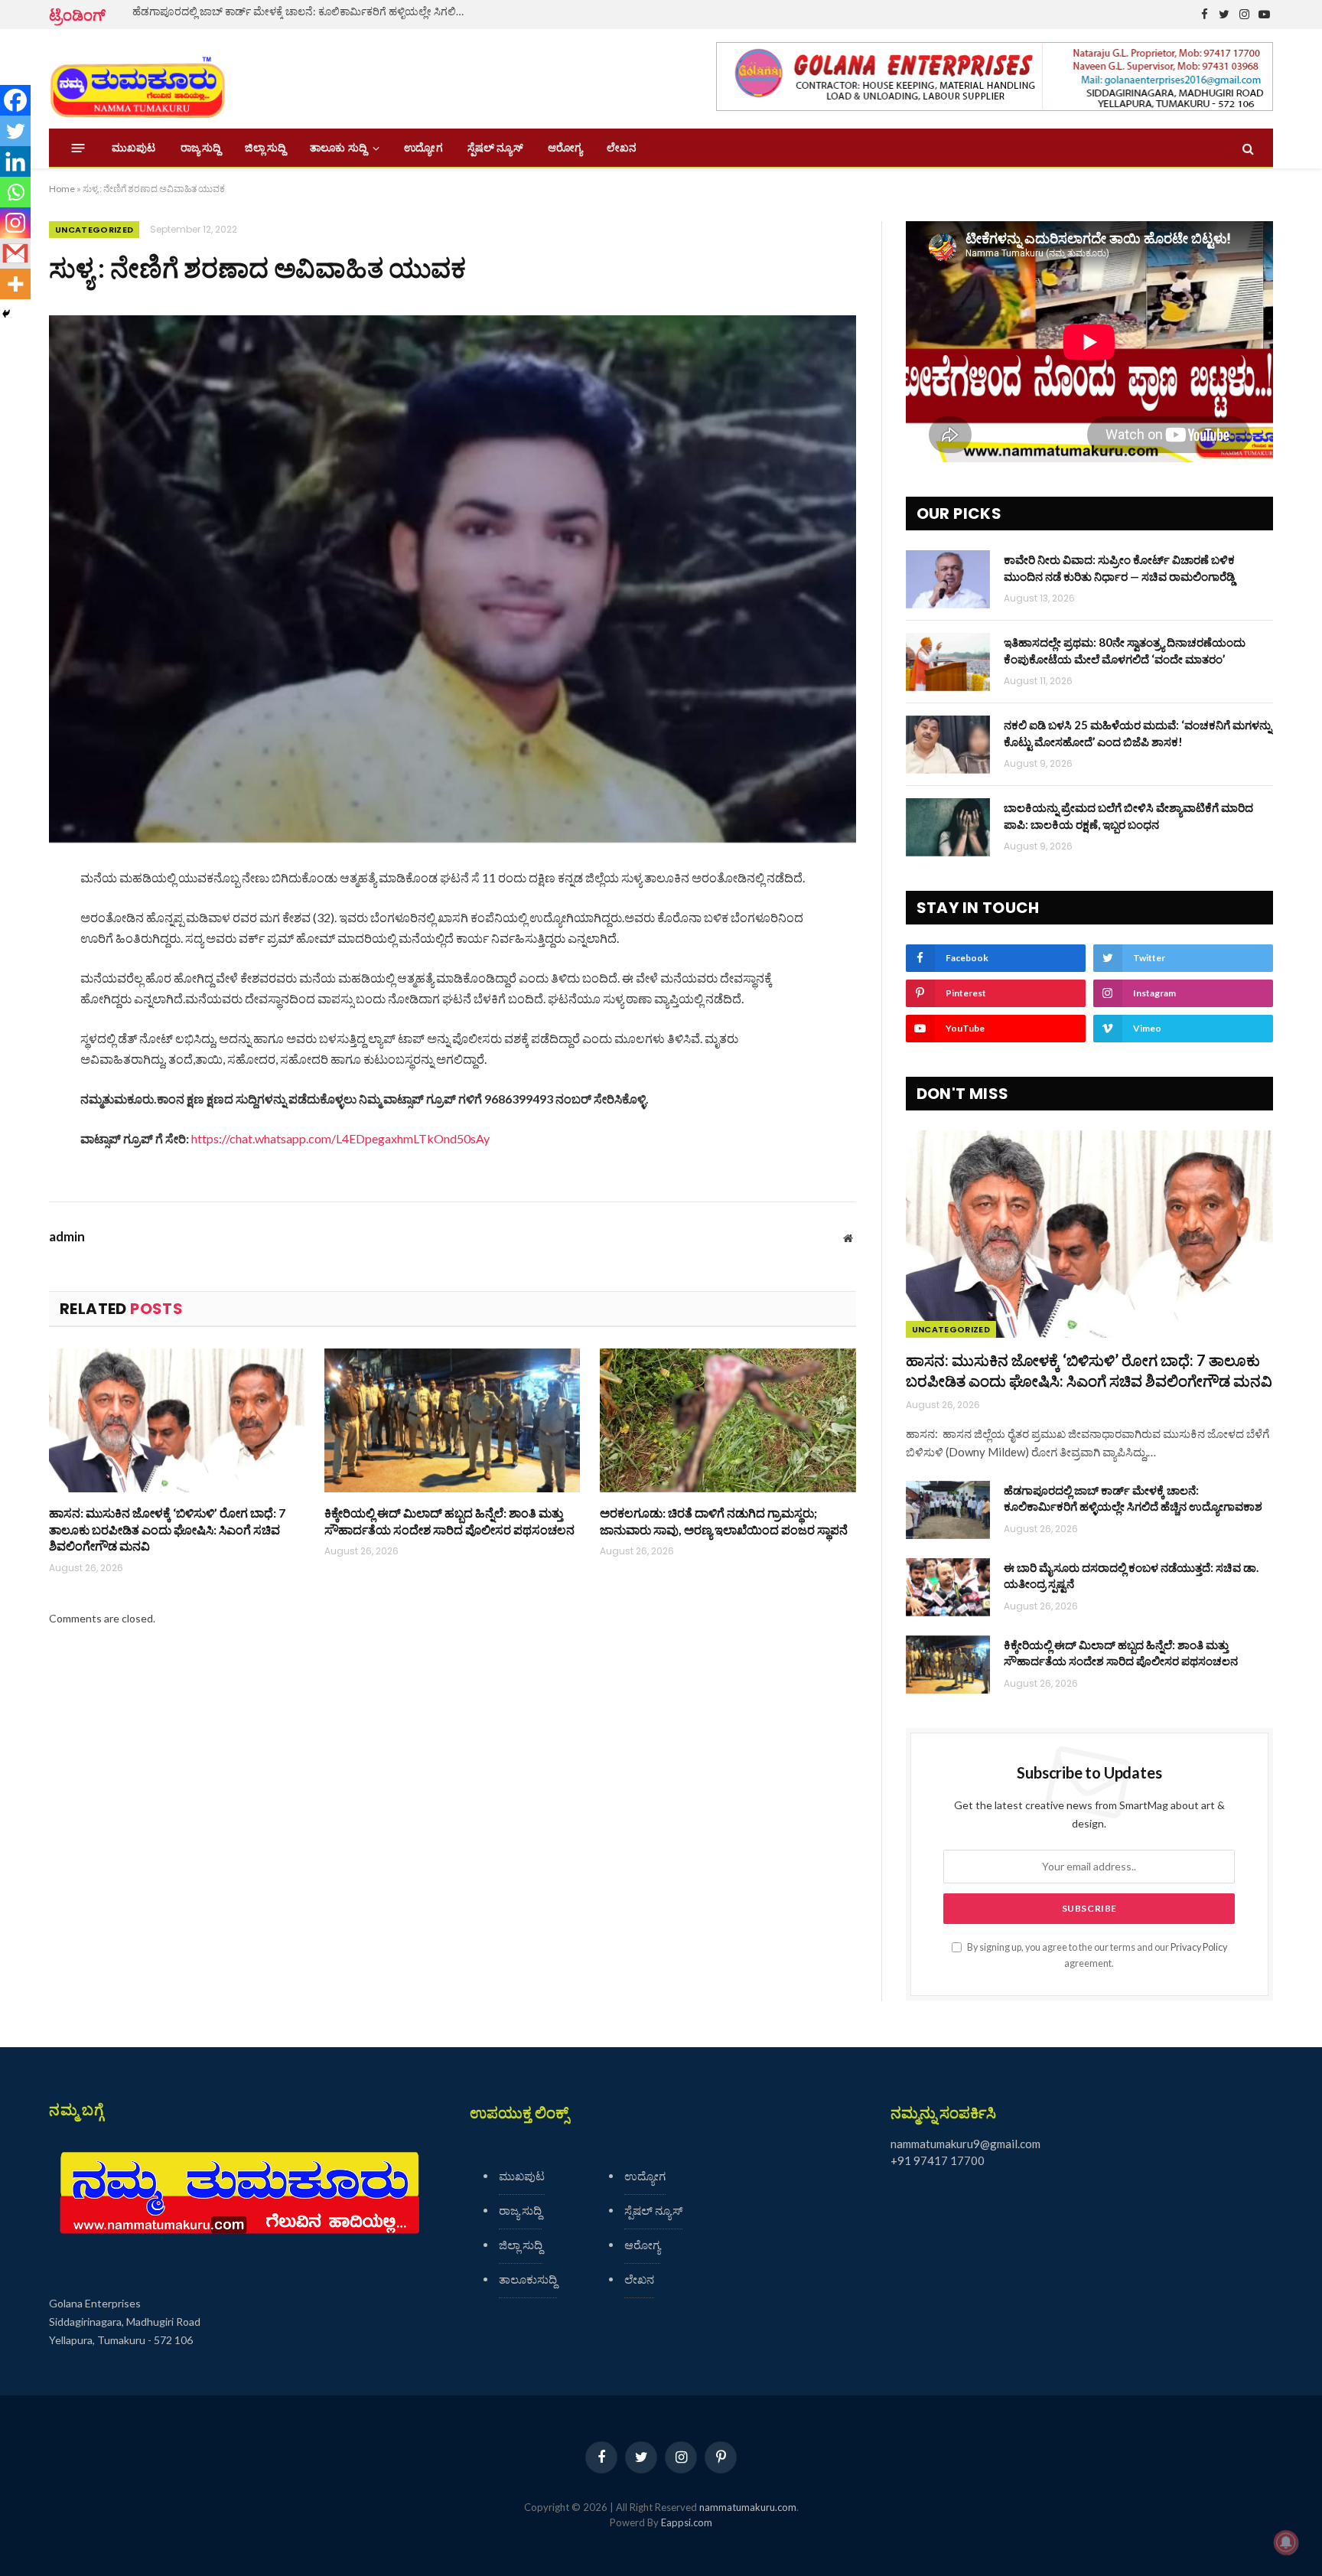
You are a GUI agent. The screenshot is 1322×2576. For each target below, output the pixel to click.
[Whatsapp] (15, 192)
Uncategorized (94, 230)
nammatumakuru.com (748, 2507)
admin (67, 1237)
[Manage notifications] (1286, 2542)
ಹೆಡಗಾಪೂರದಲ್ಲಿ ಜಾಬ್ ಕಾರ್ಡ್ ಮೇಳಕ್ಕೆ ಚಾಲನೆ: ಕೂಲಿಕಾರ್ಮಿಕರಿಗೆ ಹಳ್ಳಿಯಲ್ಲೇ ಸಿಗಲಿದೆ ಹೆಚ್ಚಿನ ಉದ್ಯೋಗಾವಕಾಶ (304, 11)
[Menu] (78, 148)
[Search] (1247, 148)
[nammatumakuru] (137, 79)
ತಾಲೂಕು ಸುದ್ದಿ (338, 148)
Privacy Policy (1199, 1947)
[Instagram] (15, 223)
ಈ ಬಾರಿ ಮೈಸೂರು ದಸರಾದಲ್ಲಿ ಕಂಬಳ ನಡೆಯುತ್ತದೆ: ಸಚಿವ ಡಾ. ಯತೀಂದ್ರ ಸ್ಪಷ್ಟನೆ (1131, 1575)
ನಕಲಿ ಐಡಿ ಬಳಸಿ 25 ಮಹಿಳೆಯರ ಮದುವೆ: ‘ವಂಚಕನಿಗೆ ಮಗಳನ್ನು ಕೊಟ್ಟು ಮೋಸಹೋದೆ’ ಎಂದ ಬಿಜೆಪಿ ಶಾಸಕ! (1138, 733)
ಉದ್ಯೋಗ (423, 148)
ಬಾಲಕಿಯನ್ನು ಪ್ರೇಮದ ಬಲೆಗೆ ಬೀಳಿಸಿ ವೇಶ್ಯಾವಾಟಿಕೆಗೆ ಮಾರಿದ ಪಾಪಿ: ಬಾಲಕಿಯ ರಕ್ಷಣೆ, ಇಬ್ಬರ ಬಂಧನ (1128, 815)
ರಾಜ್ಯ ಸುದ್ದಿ (201, 148)
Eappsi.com (687, 2522)
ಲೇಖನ (622, 148)
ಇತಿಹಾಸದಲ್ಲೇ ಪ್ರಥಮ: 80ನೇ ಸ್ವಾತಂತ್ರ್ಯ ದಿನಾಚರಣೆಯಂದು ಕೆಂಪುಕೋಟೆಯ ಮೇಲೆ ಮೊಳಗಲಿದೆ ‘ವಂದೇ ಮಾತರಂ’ (1125, 650)
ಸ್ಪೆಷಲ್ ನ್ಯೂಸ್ (495, 148)
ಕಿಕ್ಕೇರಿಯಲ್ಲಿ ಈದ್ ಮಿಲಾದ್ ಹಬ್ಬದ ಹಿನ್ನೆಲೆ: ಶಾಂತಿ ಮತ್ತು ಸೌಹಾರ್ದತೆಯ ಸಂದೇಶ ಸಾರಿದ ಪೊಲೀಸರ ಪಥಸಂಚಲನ (449, 1521)
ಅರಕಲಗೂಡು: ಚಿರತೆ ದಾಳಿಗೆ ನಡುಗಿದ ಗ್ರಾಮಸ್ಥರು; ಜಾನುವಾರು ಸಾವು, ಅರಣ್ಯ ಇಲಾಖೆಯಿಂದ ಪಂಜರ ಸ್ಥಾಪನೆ (724, 1521)
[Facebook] (15, 100)
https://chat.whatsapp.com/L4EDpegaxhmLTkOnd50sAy (340, 1138)
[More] (15, 284)
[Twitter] (15, 131)
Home (62, 189)
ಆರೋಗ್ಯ (565, 148)
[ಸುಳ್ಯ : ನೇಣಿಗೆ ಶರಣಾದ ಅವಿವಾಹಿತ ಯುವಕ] (453, 579)
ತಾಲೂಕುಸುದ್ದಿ (528, 2279)
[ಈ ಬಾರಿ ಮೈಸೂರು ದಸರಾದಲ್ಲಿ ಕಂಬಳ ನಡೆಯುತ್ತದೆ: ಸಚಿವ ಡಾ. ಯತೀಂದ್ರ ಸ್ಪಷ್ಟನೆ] (948, 1587)
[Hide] (6, 314)
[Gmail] (15, 253)
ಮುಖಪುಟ (134, 148)
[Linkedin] (15, 161)
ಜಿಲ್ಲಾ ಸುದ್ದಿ (265, 148)
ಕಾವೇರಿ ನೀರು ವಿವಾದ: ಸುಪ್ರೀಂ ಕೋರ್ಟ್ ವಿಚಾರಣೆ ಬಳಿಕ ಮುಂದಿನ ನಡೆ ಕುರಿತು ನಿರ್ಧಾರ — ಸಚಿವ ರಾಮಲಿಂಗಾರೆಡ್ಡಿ (1119, 567)
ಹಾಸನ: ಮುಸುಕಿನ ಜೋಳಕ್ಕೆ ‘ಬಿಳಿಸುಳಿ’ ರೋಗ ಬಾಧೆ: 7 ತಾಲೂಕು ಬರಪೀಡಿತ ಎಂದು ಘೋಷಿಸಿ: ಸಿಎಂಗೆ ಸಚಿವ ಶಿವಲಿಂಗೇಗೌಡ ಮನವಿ (167, 1529)
